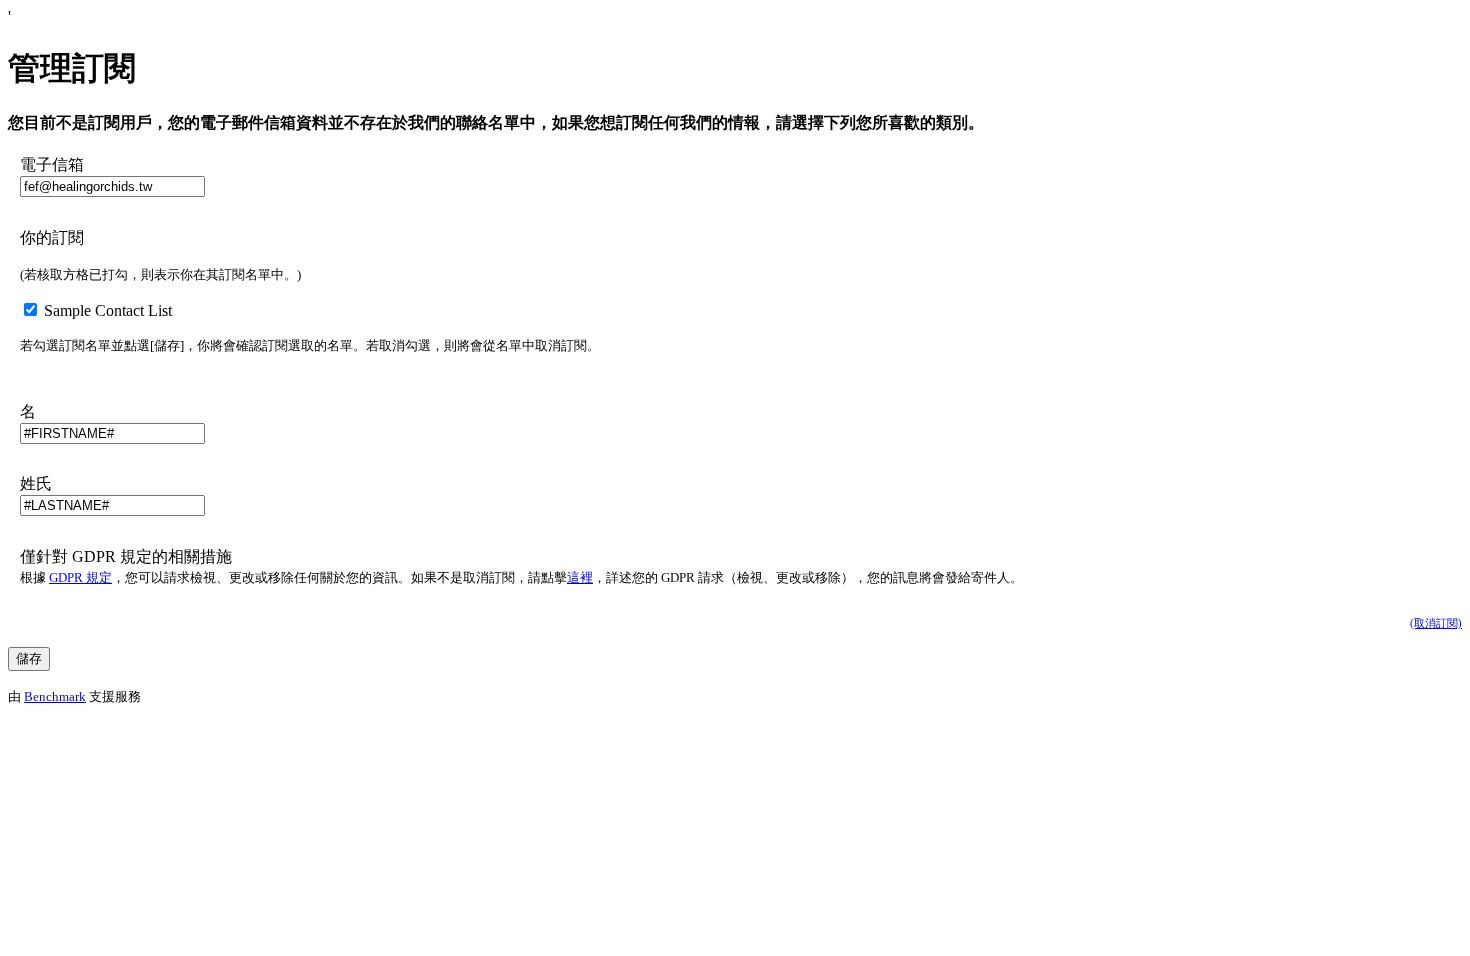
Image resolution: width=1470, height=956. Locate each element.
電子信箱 (52, 164)
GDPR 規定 (80, 577)
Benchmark (55, 696)
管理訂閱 (72, 68)
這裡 (580, 577)
